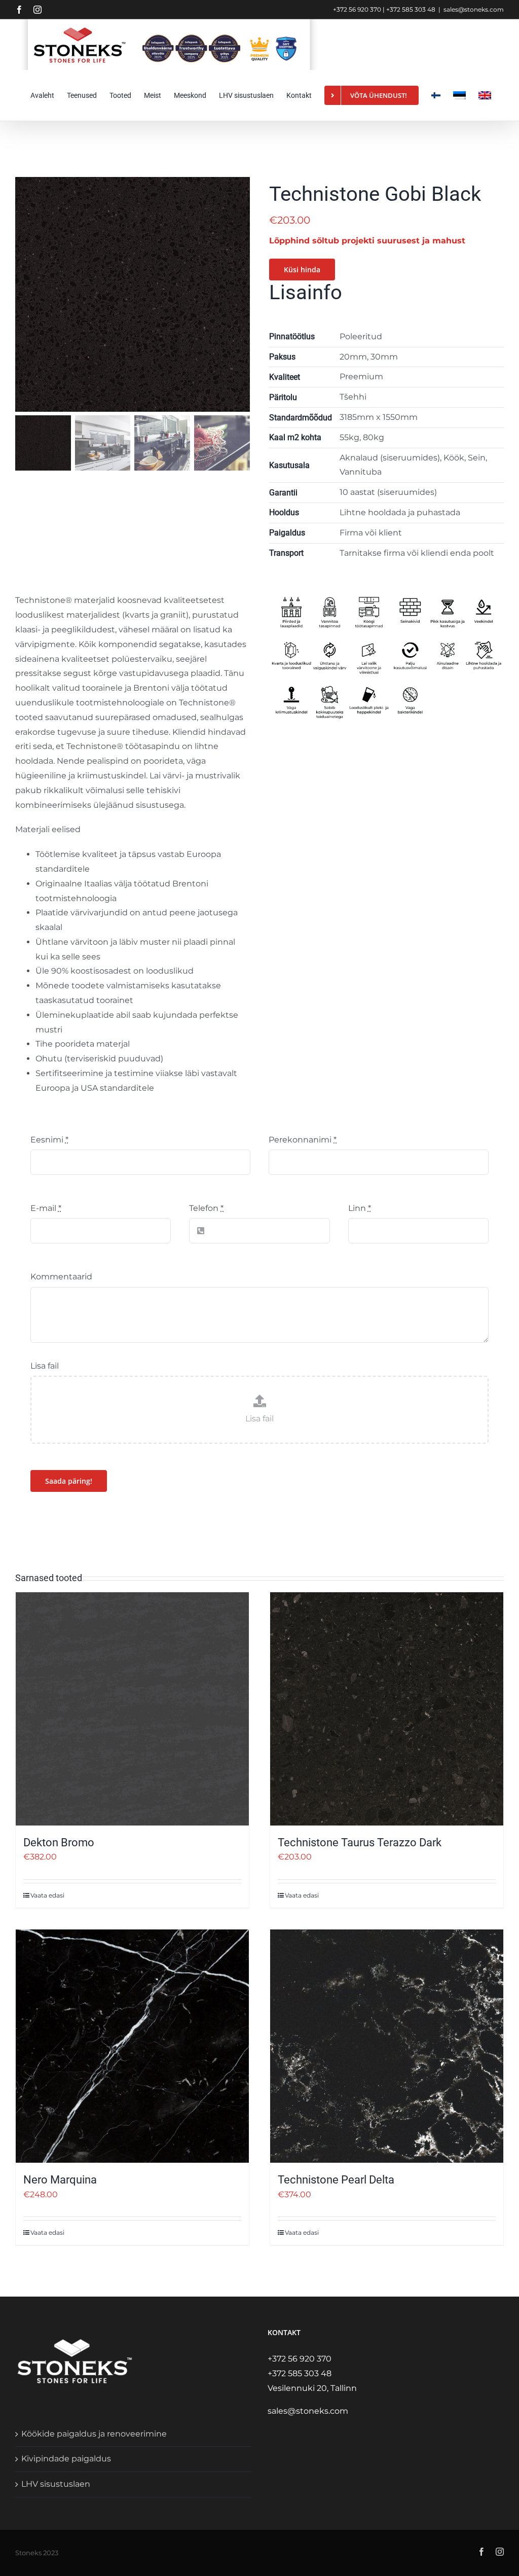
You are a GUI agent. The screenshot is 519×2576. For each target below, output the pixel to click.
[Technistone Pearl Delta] (387, 2046)
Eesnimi (49, 1140)
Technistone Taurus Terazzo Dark (360, 1842)
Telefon (206, 1208)
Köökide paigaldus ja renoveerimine (94, 2434)
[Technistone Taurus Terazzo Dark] (387, 1709)
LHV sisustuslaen (56, 2484)
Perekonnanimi (303, 1140)
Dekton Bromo (59, 1842)
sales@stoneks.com (474, 9)
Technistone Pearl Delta (336, 2180)
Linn (360, 1208)
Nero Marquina (60, 2180)
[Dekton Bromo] (132, 1709)
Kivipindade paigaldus (66, 2459)
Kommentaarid (61, 1277)
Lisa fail (45, 1366)
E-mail (46, 1208)
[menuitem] (459, 95)
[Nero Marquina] (132, 2046)
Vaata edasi (47, 1895)
